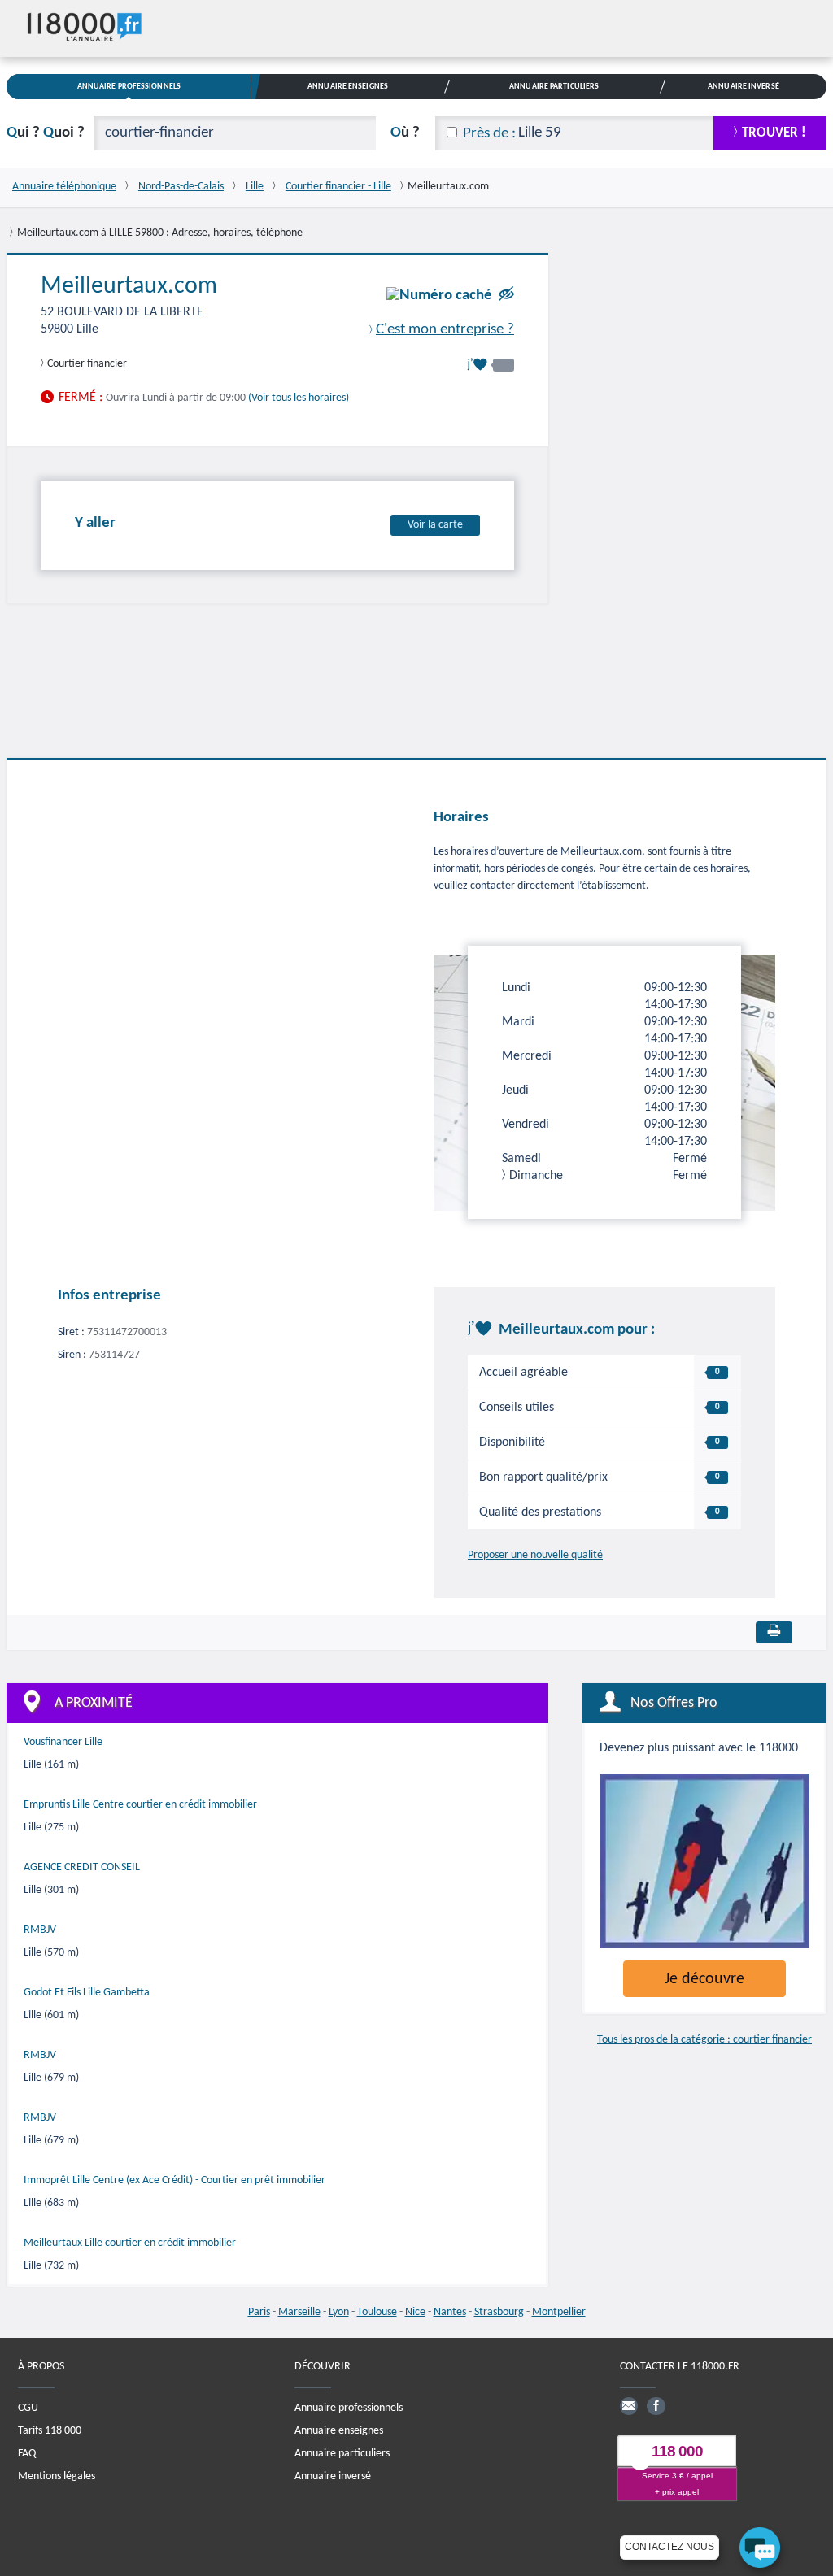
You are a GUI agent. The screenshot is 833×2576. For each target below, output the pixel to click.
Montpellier (559, 2312)
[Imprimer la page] (774, 1632)
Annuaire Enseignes (348, 87)
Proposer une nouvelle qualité (535, 1555)
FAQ (27, 2454)
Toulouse (377, 2312)
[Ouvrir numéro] (439, 296)
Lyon (339, 2312)
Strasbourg (499, 2312)
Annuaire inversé (333, 2476)
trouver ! (774, 133)
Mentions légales (57, 2476)
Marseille (299, 2312)
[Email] (629, 2406)
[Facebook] (656, 2406)
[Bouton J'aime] (491, 365)
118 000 (677, 2451)
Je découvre (704, 1979)
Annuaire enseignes (339, 2431)
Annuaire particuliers (342, 2454)
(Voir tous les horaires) (297, 398)
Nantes (450, 2312)
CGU (28, 2408)
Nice (415, 2312)
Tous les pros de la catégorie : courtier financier (704, 2040)
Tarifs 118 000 (50, 2431)
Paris (259, 2312)
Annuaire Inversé (744, 87)
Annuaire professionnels (349, 2408)
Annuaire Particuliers (554, 87)
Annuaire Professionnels (129, 87)
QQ (46, 133)
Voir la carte (435, 525)
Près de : (489, 134)
